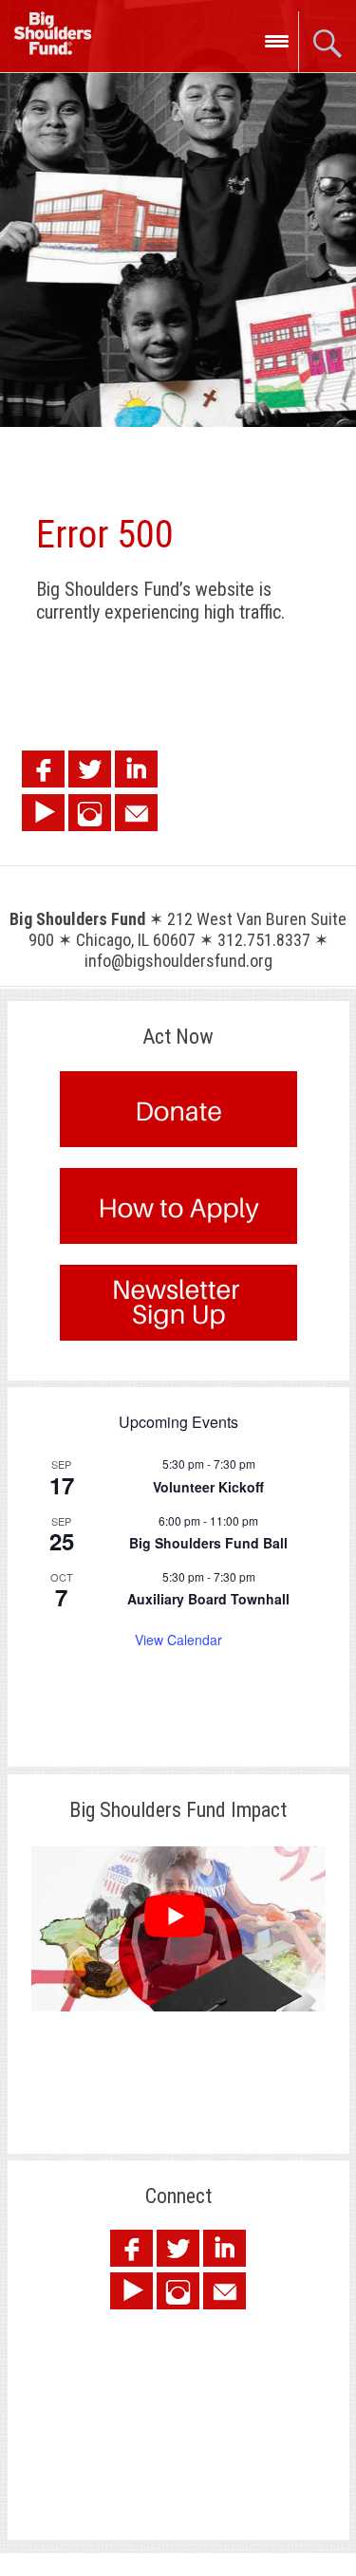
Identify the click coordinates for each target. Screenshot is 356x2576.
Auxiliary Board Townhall (208, 1599)
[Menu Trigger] (277, 40)
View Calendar (178, 1640)
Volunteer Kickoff (208, 1487)
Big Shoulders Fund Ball (208, 1543)
